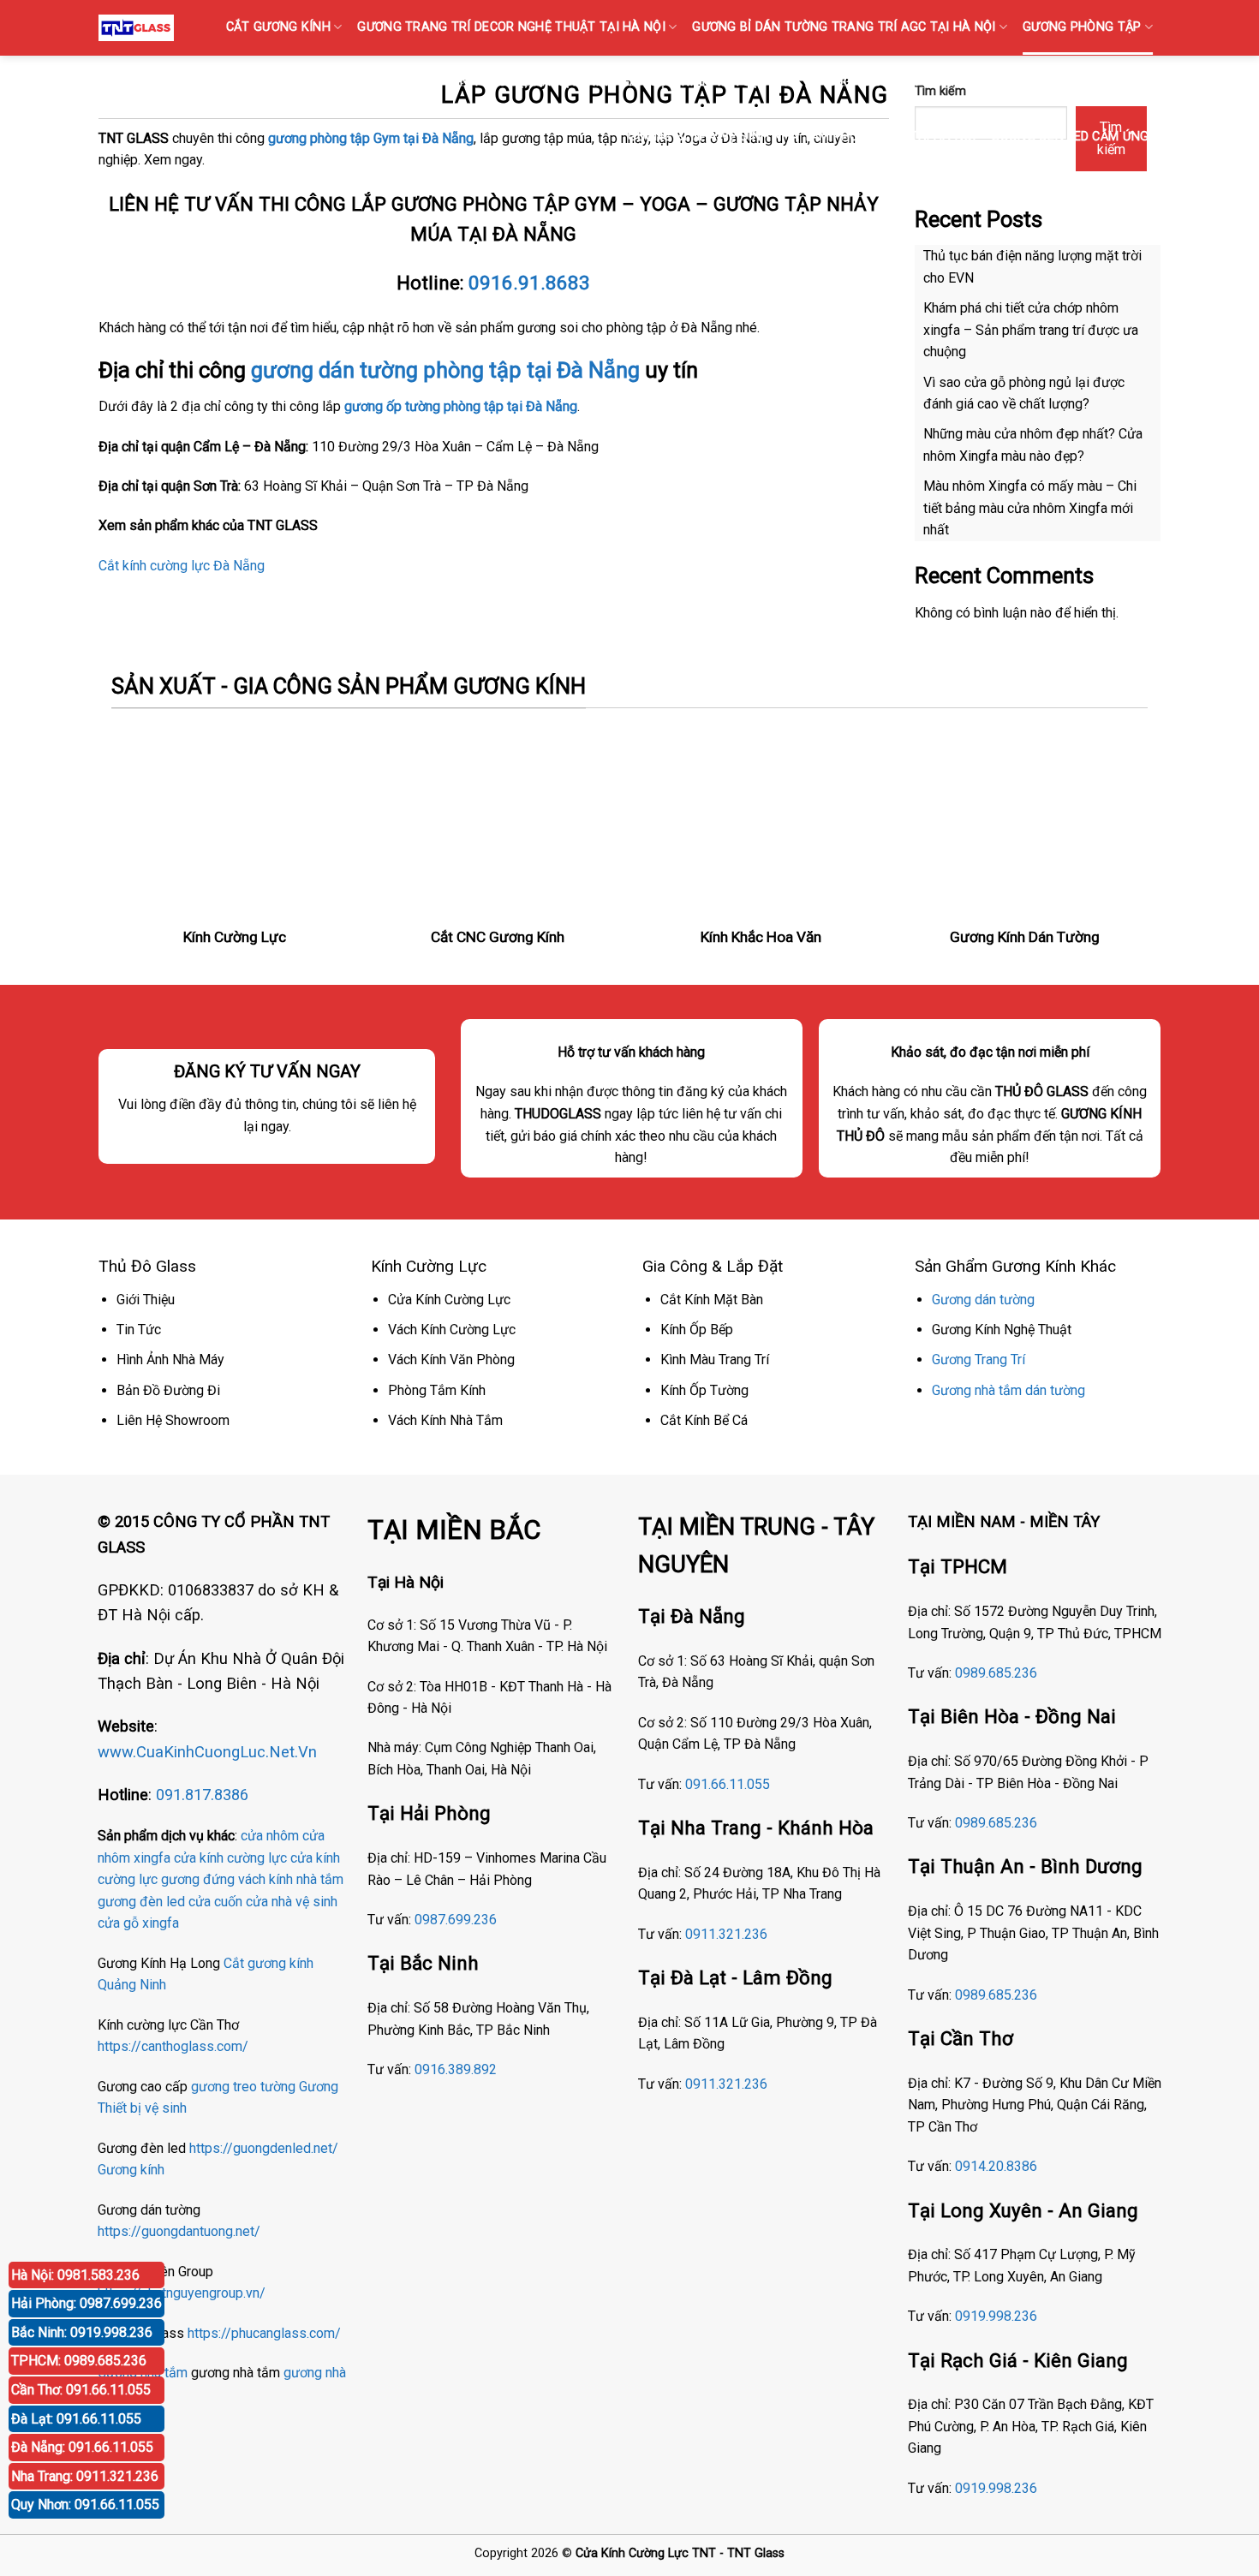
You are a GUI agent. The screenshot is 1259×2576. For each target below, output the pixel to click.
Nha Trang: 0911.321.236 (85, 2476)
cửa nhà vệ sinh (292, 1902)
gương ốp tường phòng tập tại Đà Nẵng (461, 406)
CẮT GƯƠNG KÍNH (278, 27)
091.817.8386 (202, 1795)
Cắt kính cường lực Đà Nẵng (182, 566)
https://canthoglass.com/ (173, 2046)
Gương (319, 2087)
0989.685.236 (996, 1673)
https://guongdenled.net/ (264, 2148)
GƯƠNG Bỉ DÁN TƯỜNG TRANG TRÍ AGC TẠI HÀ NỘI (844, 27)
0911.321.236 (726, 1934)
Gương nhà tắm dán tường (1008, 1390)
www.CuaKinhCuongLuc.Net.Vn (207, 1752)
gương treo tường (243, 2087)
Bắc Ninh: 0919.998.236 (82, 2332)
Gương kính (131, 2170)
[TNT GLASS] (136, 27)
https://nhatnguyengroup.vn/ (182, 2293)
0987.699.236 (456, 1920)
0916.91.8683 (529, 283)
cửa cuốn (215, 1902)
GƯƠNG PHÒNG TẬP (1082, 27)
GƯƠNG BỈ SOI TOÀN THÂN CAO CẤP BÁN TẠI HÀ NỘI (984, 82)
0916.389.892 (456, 2069)
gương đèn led (141, 1902)
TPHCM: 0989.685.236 (79, 2361)
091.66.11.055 (728, 1784)
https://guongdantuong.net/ (179, 2231)
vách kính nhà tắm (291, 1879)
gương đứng (198, 1879)
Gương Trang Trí (979, 1360)
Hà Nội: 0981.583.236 (75, 2275)
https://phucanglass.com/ (264, 2333)
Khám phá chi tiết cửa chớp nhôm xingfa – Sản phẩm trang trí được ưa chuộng (1031, 330)
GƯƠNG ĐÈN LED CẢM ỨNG (1070, 137)
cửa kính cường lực (230, 1858)
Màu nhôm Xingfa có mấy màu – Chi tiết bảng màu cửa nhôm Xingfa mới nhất (1030, 508)
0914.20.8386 (996, 2166)
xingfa (161, 1923)
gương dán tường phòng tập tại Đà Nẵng (445, 370)
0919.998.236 (996, 2316)
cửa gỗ (118, 1923)
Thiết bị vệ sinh (142, 2108)
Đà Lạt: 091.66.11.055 (76, 2419)
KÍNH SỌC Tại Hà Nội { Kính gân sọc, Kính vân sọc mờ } (624, 82)
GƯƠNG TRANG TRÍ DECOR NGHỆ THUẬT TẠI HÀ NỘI (511, 27)
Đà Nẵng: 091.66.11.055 (82, 2447)
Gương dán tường (983, 1300)
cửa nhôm (270, 1836)
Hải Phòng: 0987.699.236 (87, 2303)
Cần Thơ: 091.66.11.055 (81, 2390)
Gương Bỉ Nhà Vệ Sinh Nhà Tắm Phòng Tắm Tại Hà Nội (802, 137)
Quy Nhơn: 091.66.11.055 (85, 2504)
